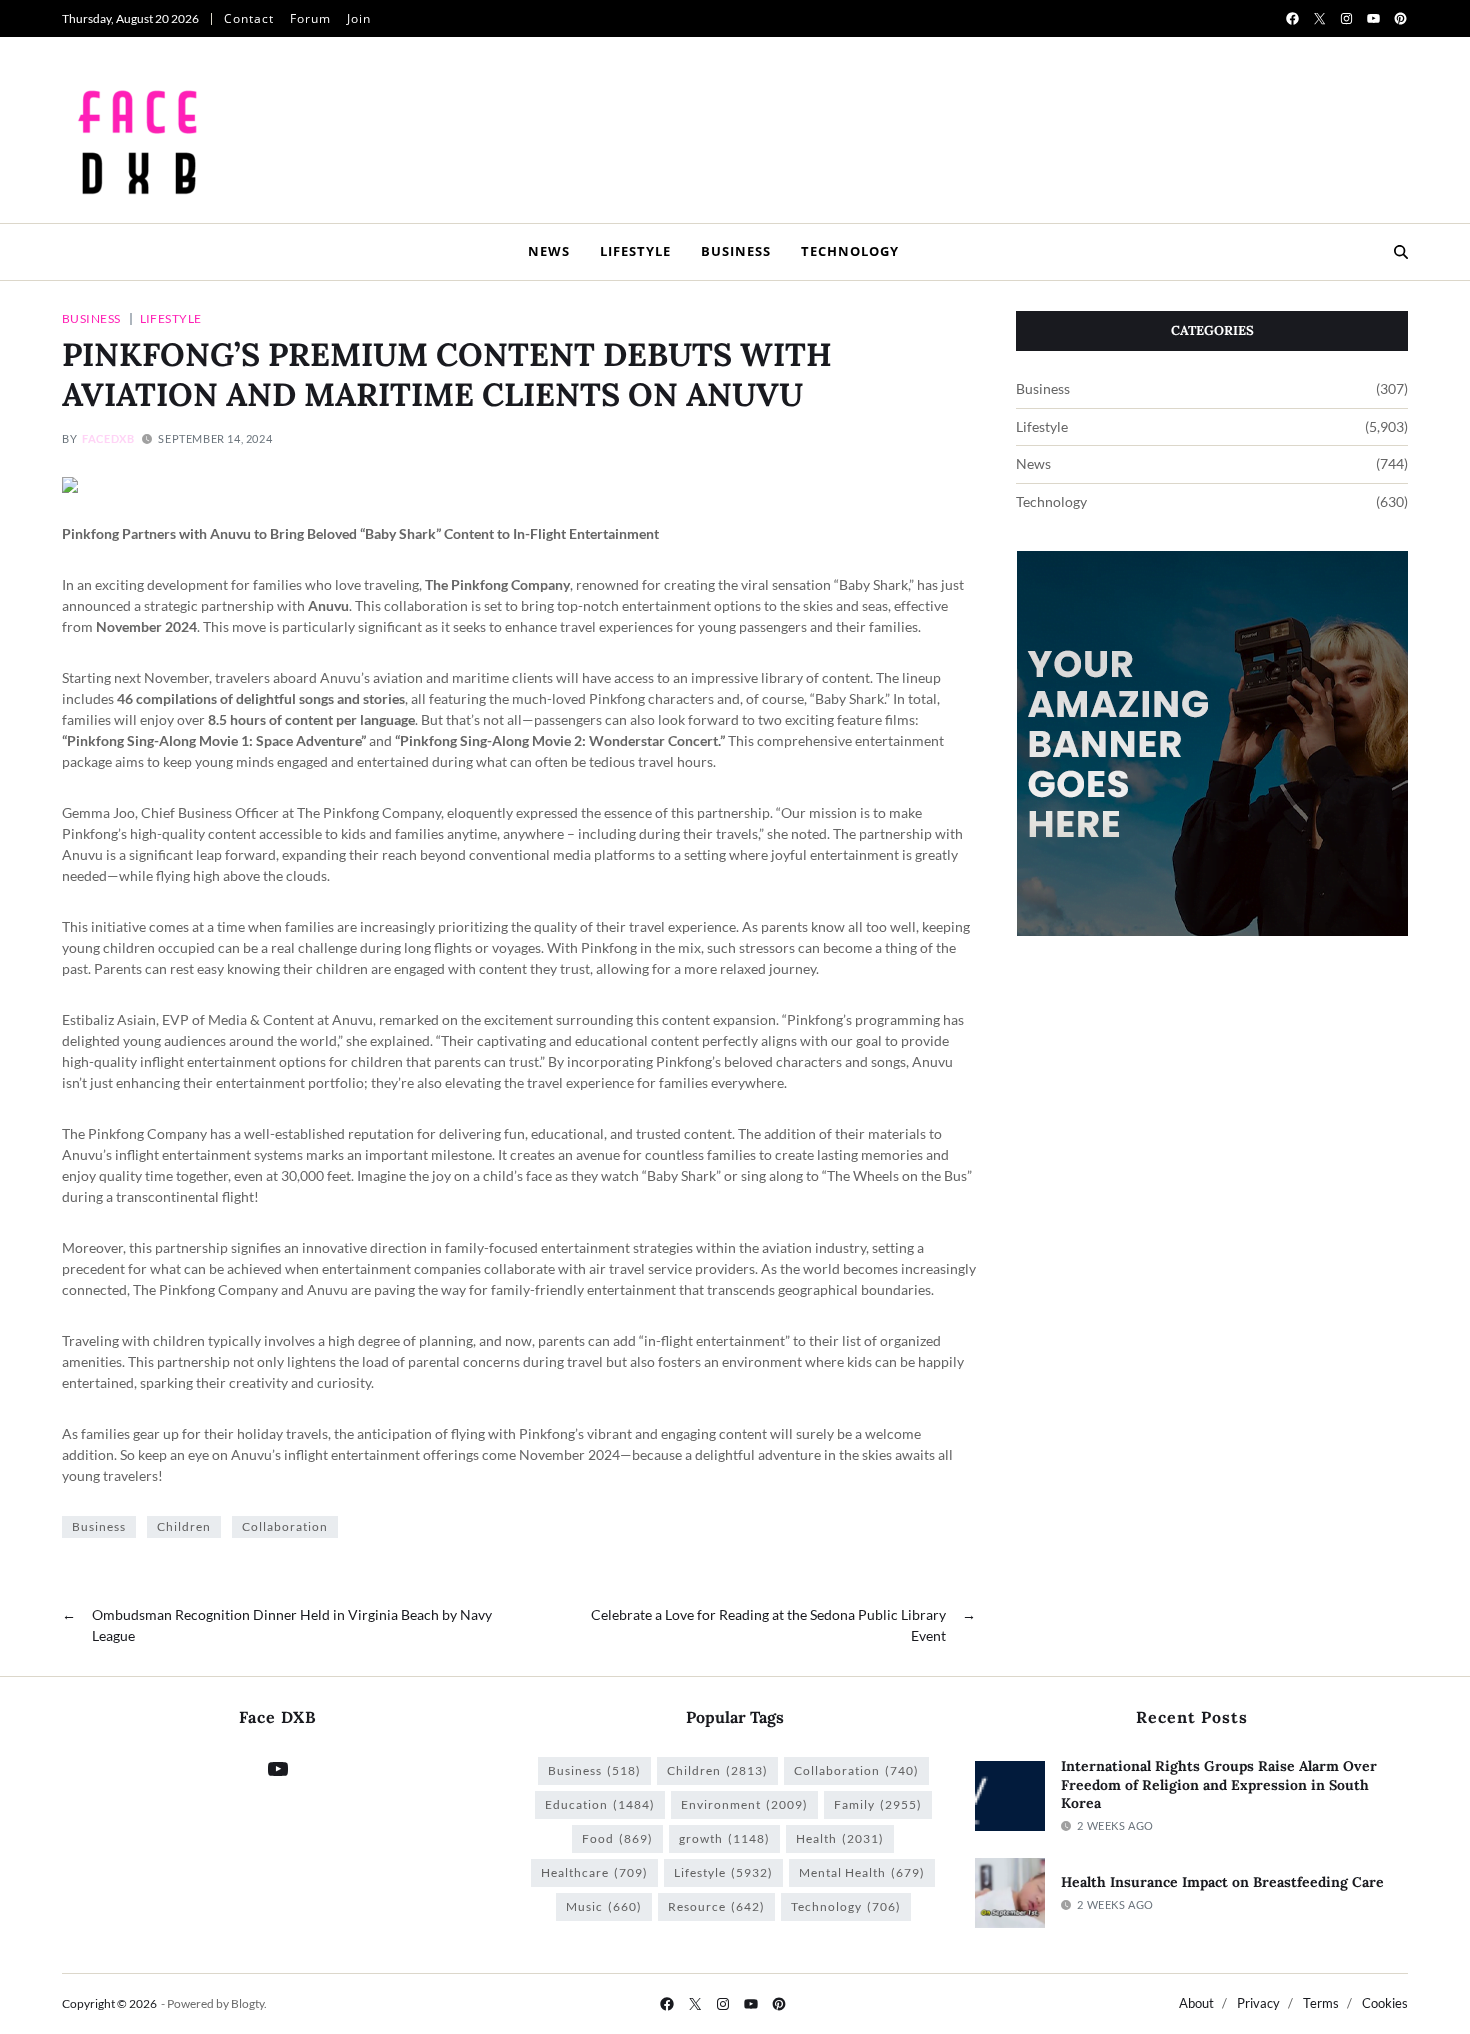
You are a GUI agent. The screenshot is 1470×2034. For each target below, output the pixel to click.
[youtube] (1373, 18)
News (549, 251)
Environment (744, 1804)
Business (736, 251)
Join (359, 18)
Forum (310, 18)
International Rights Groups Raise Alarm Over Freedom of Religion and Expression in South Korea (1219, 1784)
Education (600, 1804)
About (1196, 2003)
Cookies (1385, 2003)
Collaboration (285, 1526)
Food (617, 1838)
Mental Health (862, 1872)
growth (724, 1838)
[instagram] (1346, 18)
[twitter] (1319, 18)
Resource (716, 1906)
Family (878, 1804)
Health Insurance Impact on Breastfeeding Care (1222, 1882)
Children (184, 1526)
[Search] (1401, 252)
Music (604, 1906)
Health (840, 1838)
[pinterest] (1400, 18)
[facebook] (1292, 18)
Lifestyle (635, 251)
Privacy (1258, 2003)
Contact (249, 18)
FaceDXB (108, 438)
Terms (1321, 2003)
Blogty (247, 2003)
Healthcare (594, 1872)
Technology (850, 251)
